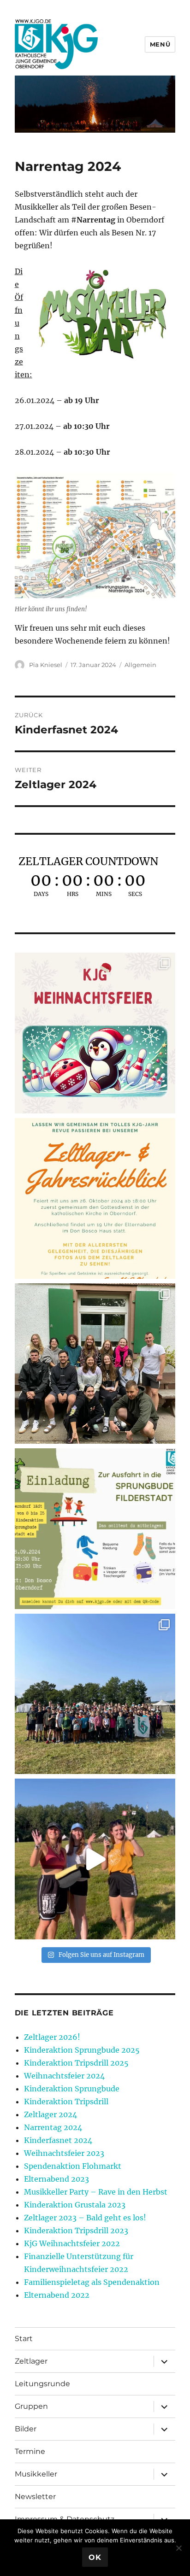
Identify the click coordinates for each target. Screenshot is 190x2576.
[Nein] (178, 2548)
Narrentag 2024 (53, 2127)
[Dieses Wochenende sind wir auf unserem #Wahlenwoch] (95, 1364)
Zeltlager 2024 (50, 2114)
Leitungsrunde (42, 2384)
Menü (160, 44)
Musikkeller (36, 2474)
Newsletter (35, 2497)
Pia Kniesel (46, 665)
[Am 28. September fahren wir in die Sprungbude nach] (95, 1529)
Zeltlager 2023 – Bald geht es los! (85, 2218)
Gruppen (31, 2406)
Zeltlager (31, 2361)
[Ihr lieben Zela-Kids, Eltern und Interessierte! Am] (95, 1198)
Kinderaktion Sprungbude (72, 2089)
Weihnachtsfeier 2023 (64, 2153)
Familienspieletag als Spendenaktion (92, 2282)
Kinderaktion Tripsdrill (66, 2102)
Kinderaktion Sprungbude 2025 (82, 2050)
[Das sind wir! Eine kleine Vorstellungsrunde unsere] (95, 1859)
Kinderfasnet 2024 (58, 2140)
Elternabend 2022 (57, 2295)
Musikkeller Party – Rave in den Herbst (96, 2192)
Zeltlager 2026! (52, 2037)
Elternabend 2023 (56, 2179)
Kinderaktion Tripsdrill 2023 (76, 2231)
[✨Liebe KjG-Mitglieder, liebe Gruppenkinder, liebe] (95, 1033)
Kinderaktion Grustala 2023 (75, 2205)
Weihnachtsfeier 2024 (64, 2076)
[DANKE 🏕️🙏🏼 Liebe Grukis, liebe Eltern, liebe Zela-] (95, 1694)
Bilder (26, 2429)
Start (24, 2339)
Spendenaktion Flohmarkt (73, 2166)
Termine (30, 2451)
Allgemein (140, 665)
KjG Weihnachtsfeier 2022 (72, 2243)
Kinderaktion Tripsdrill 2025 (76, 2063)
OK (95, 2557)
